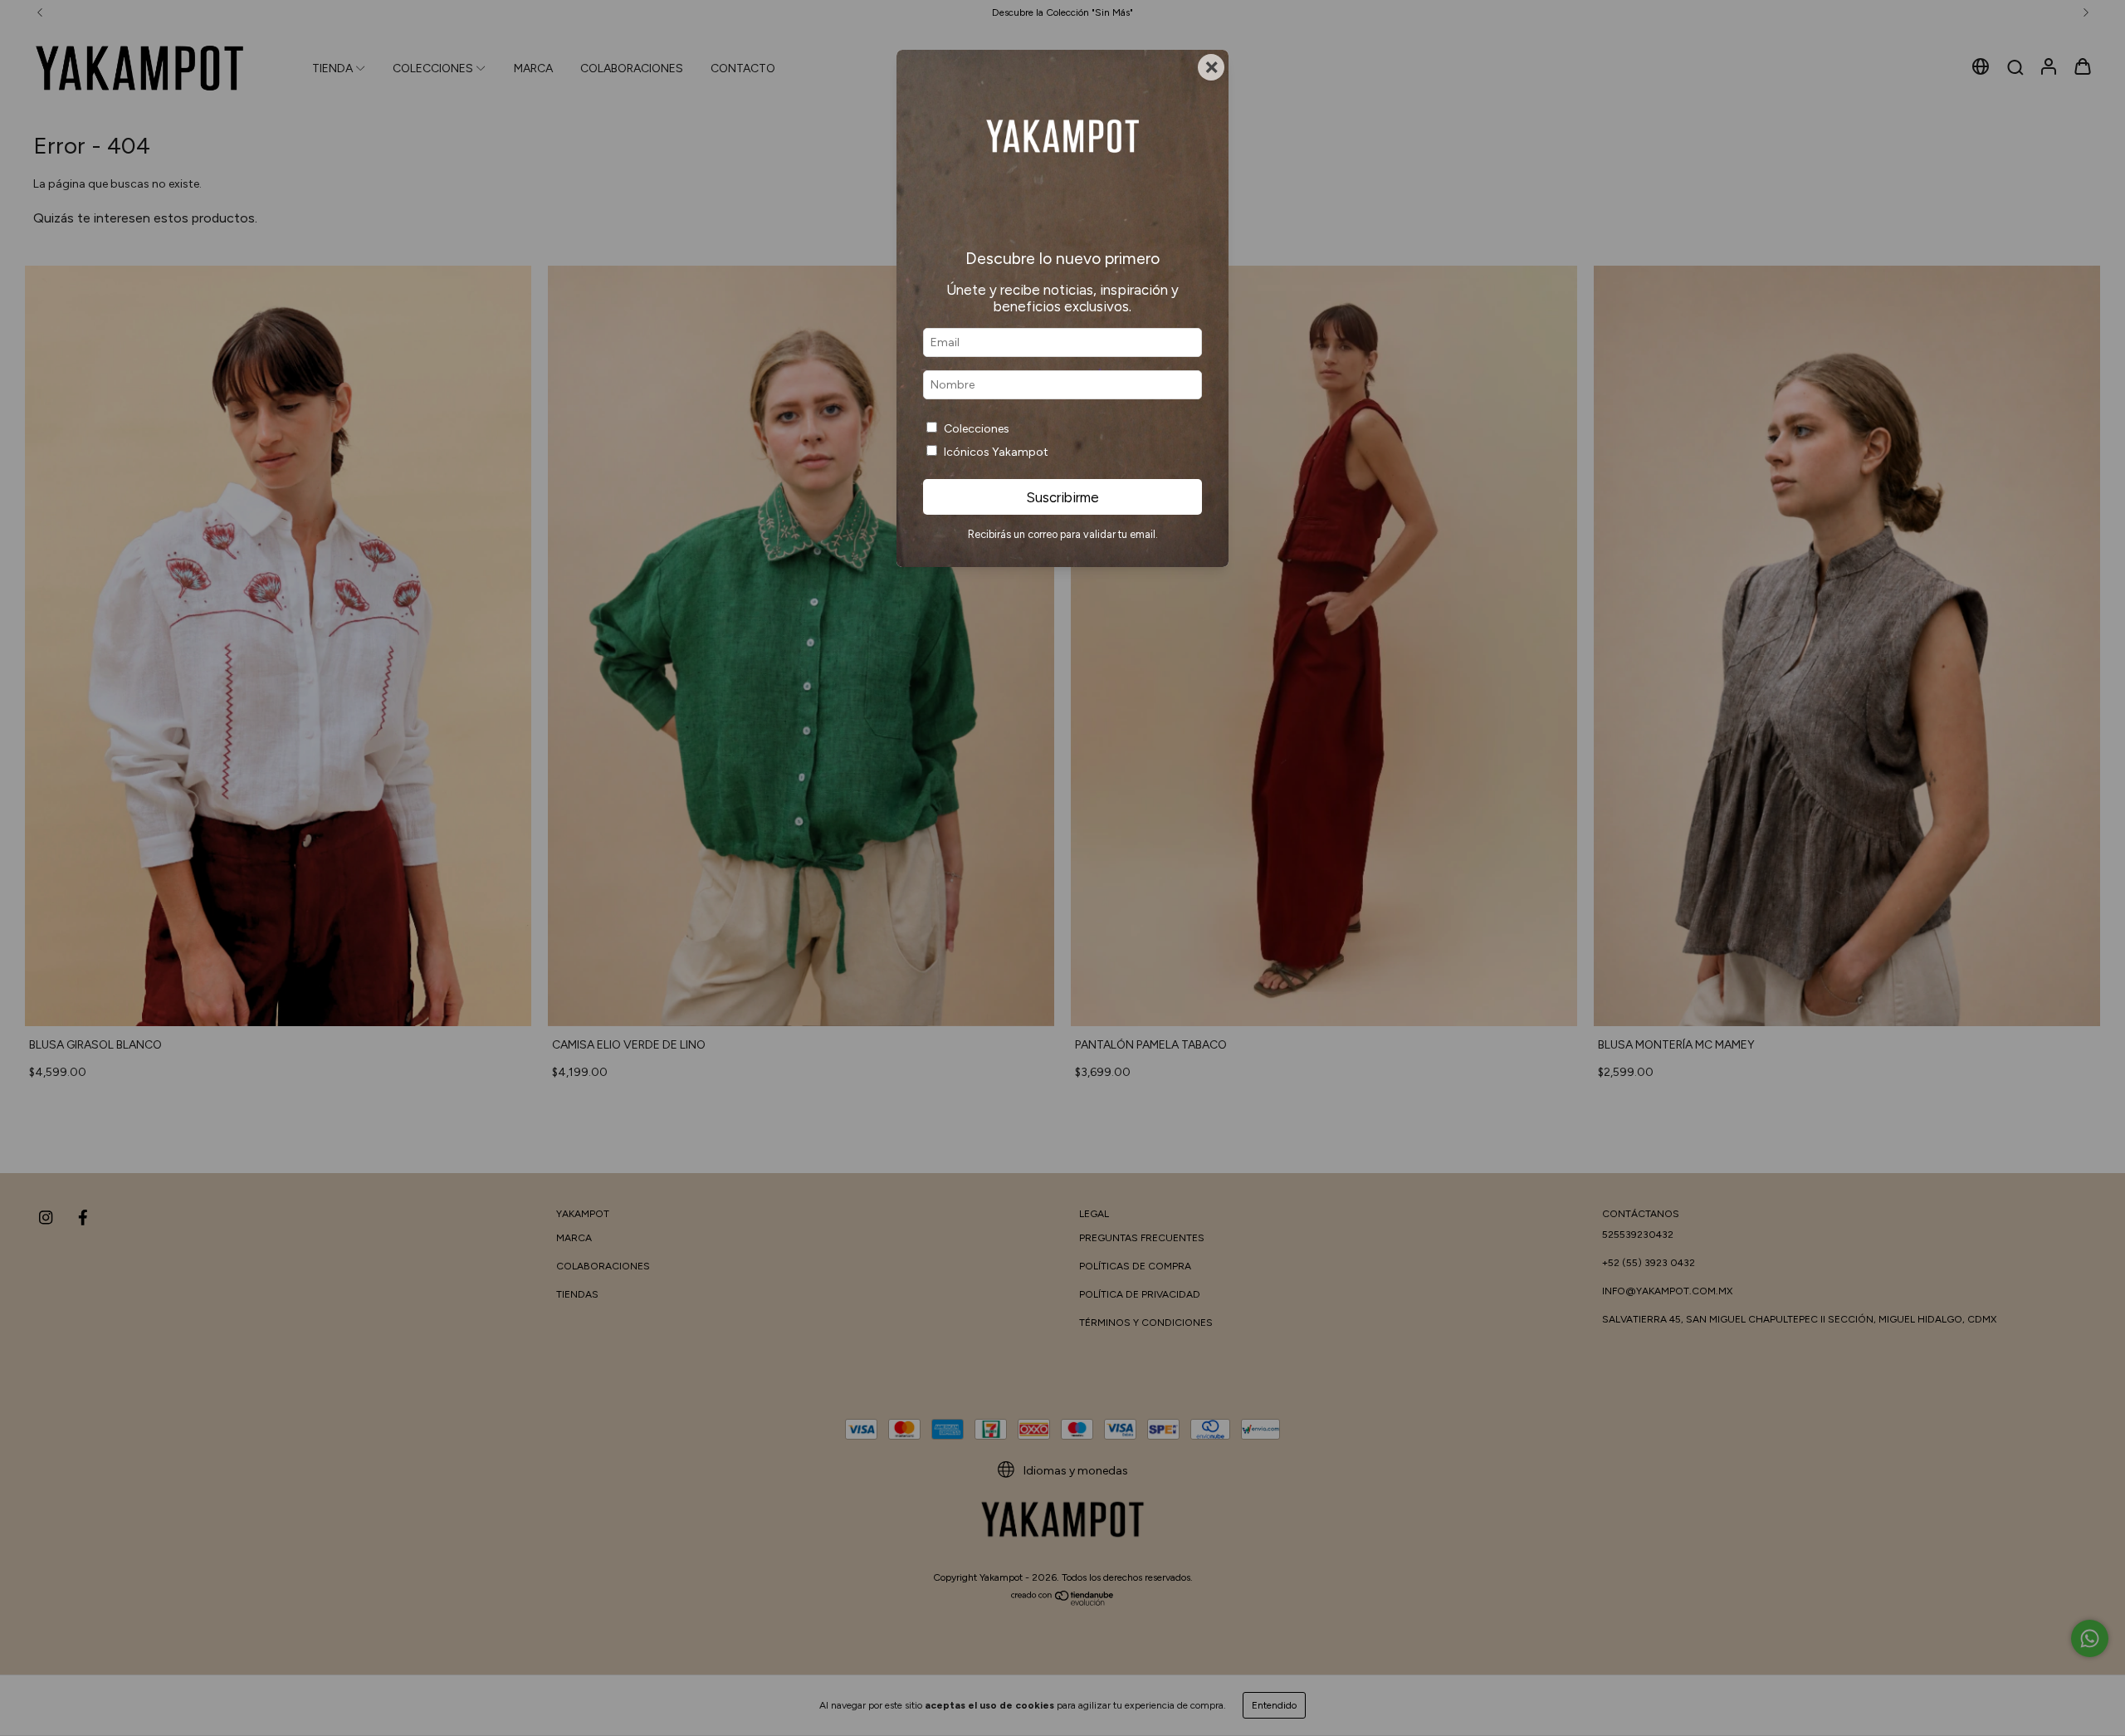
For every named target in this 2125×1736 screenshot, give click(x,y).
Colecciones (977, 429)
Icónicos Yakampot (996, 452)
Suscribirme (1062, 497)
